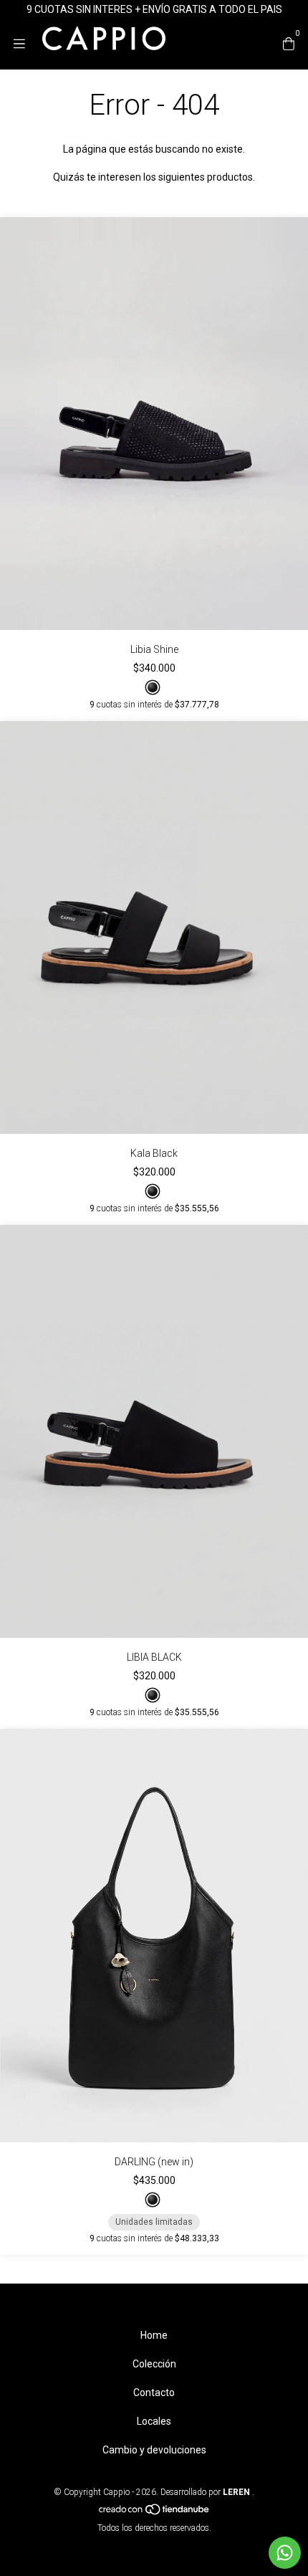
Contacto (154, 2393)
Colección (154, 2364)
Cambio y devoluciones (154, 2450)
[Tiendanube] (155, 2512)
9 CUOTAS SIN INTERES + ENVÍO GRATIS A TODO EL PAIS (154, 9)
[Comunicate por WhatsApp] (285, 2553)
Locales (154, 2421)
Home (154, 2335)
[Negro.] (153, 687)
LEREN (235, 2492)
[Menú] (27, 44)
